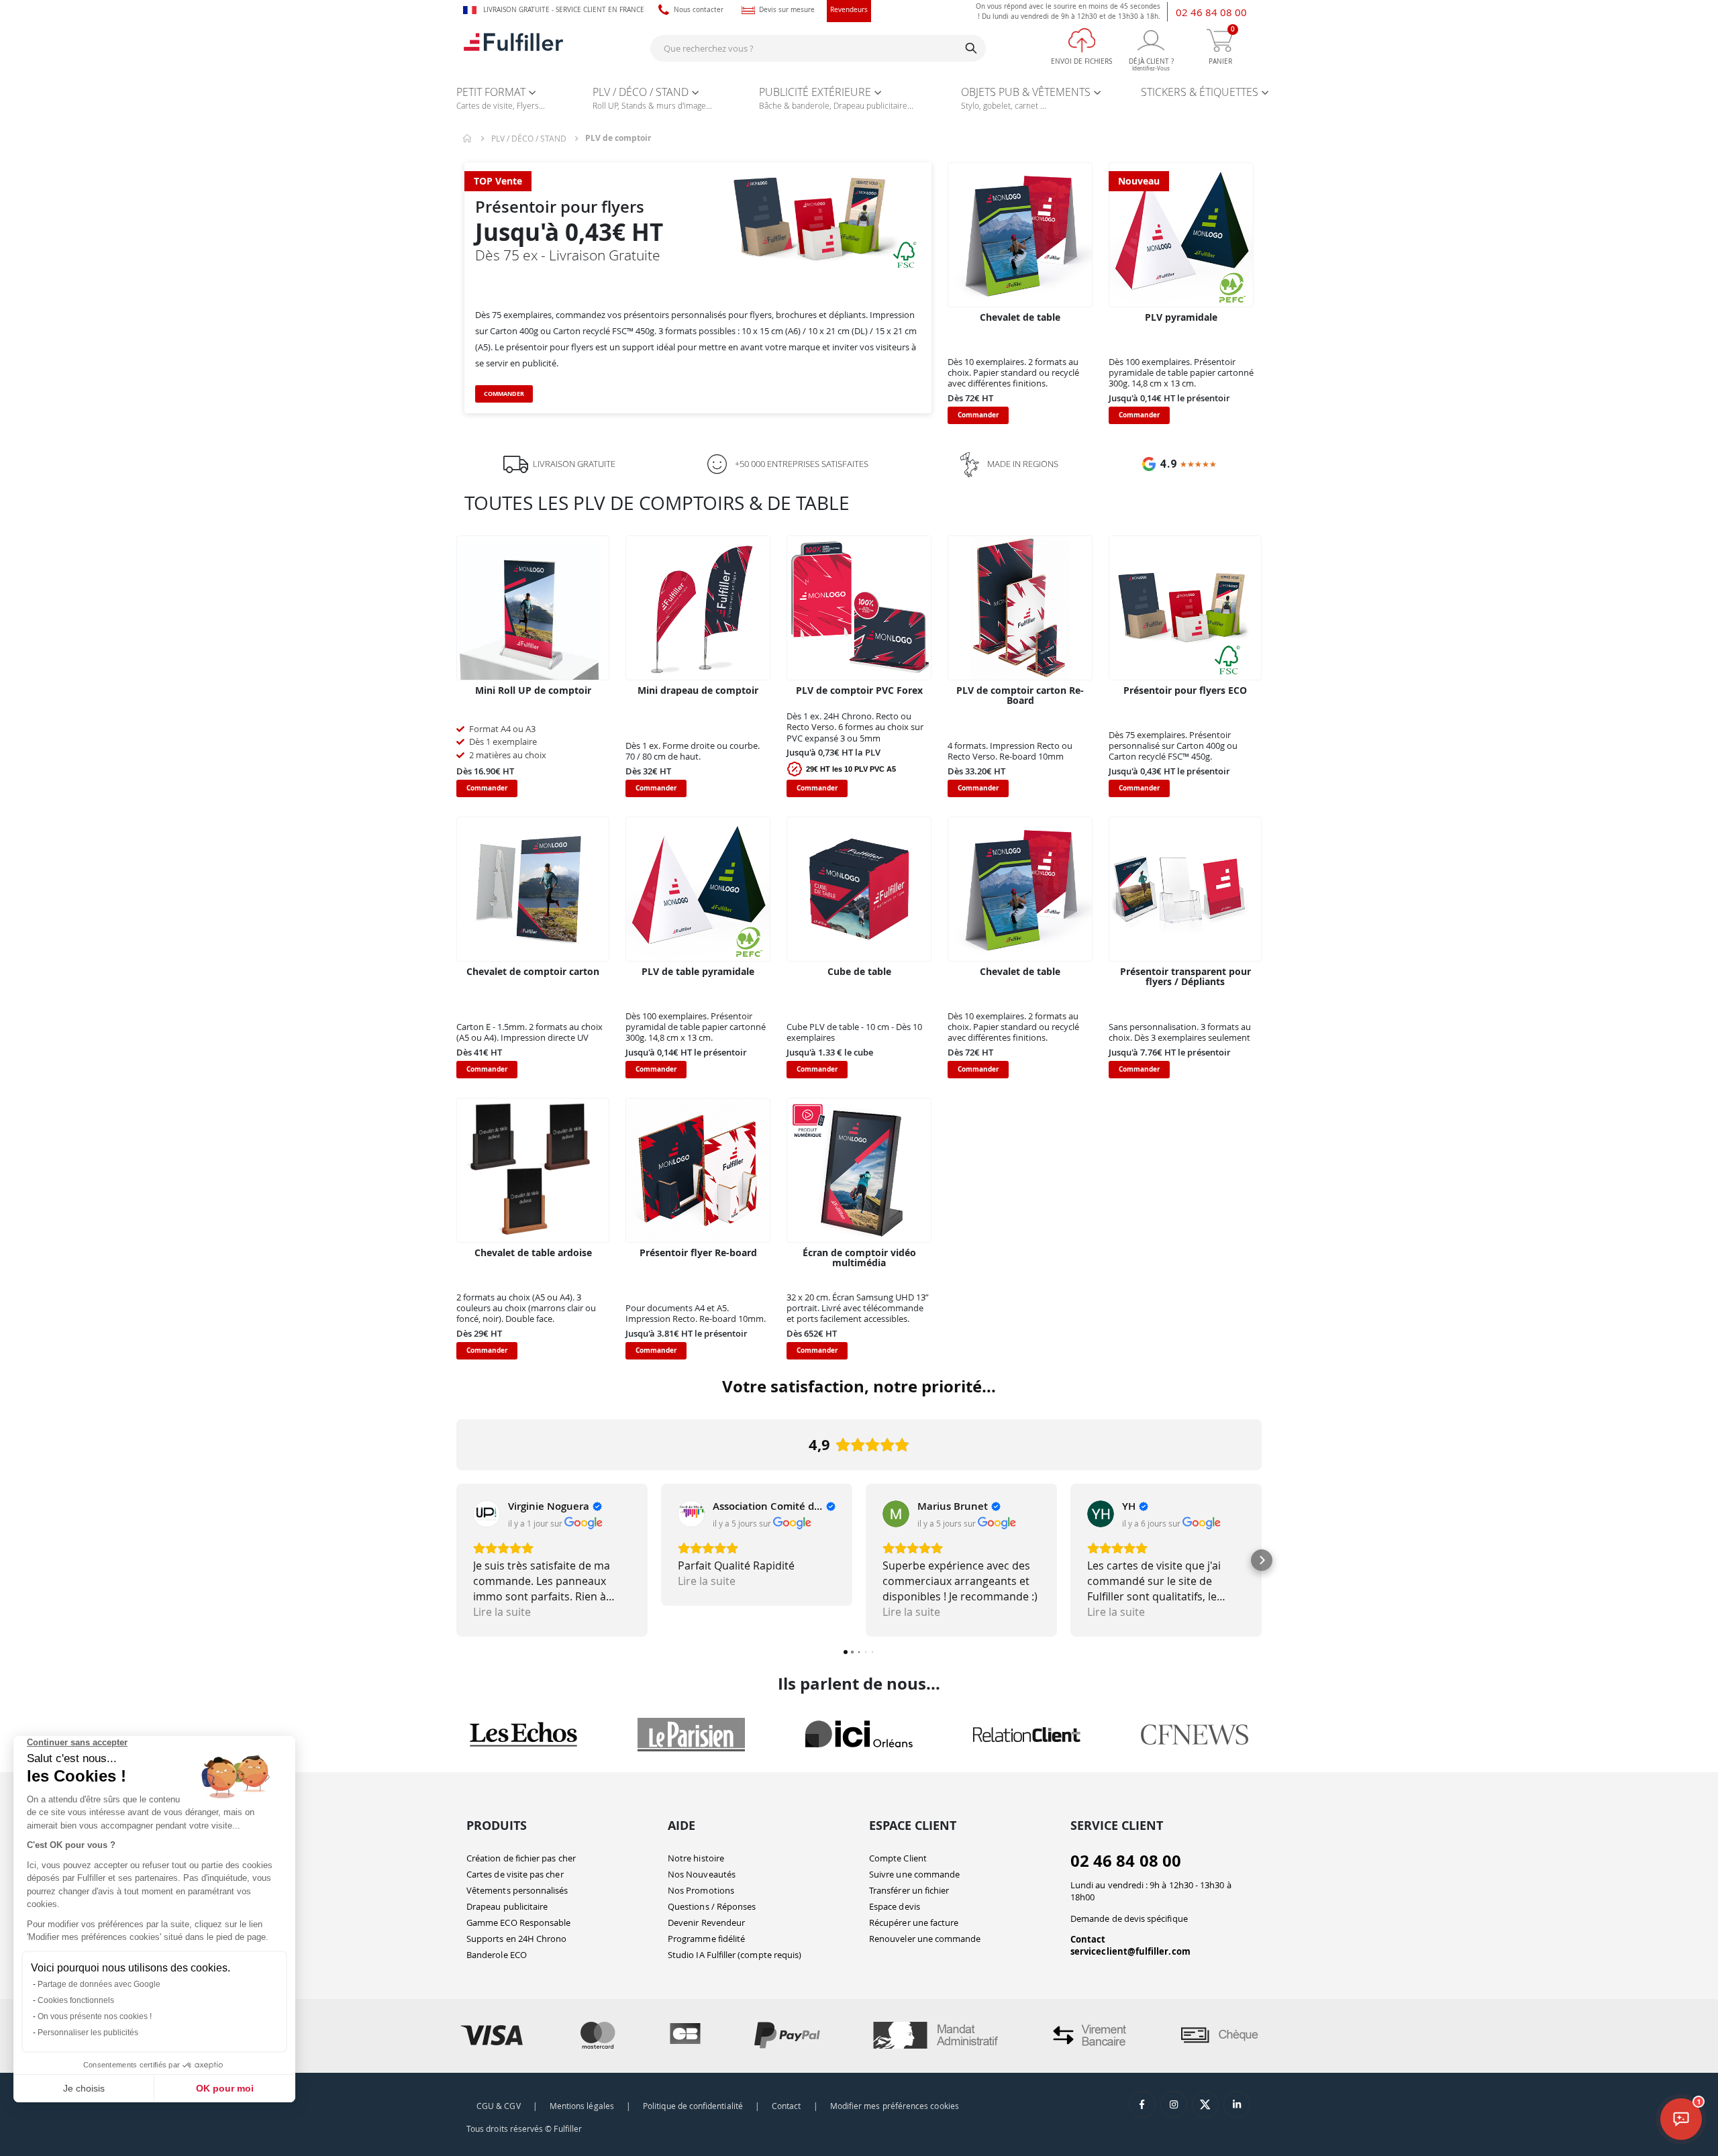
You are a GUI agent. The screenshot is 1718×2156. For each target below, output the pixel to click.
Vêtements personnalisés (517, 1890)
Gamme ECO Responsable (518, 1922)
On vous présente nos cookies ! (95, 2016)
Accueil (468, 138)
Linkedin (1237, 2104)
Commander (504, 394)
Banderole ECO (497, 1955)
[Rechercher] (971, 48)
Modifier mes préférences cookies (895, 2106)
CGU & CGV (499, 2106)
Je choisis (84, 2088)
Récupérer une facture (914, 1922)
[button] (456, 1560)
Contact (1088, 1939)
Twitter (1205, 2104)
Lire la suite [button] (502, 1612)
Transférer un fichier (909, 1890)
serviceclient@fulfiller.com (1130, 1951)
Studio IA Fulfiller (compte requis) (735, 1955)
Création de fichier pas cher (521, 1858)
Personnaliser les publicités (88, 2033)
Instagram (1174, 2104)
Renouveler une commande (925, 1939)
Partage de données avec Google (99, 1984)
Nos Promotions (701, 1890)
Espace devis (895, 1906)
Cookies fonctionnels (76, 2000)
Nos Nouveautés (702, 1874)
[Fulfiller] (513, 48)
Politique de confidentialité (693, 2106)
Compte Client (898, 1858)
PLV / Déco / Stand (529, 138)
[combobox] (818, 48)
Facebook (1142, 2104)
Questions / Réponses (712, 1906)
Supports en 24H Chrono (516, 1939)
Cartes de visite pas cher (515, 1874)
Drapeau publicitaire (507, 1906)
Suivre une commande (914, 1874)
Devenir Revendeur (706, 1922)
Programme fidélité (706, 1939)
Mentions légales (582, 2106)
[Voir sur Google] (487, 1514)
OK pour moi (225, 2088)
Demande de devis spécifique (1129, 1918)
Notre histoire (696, 1858)
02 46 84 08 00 (1211, 12)
